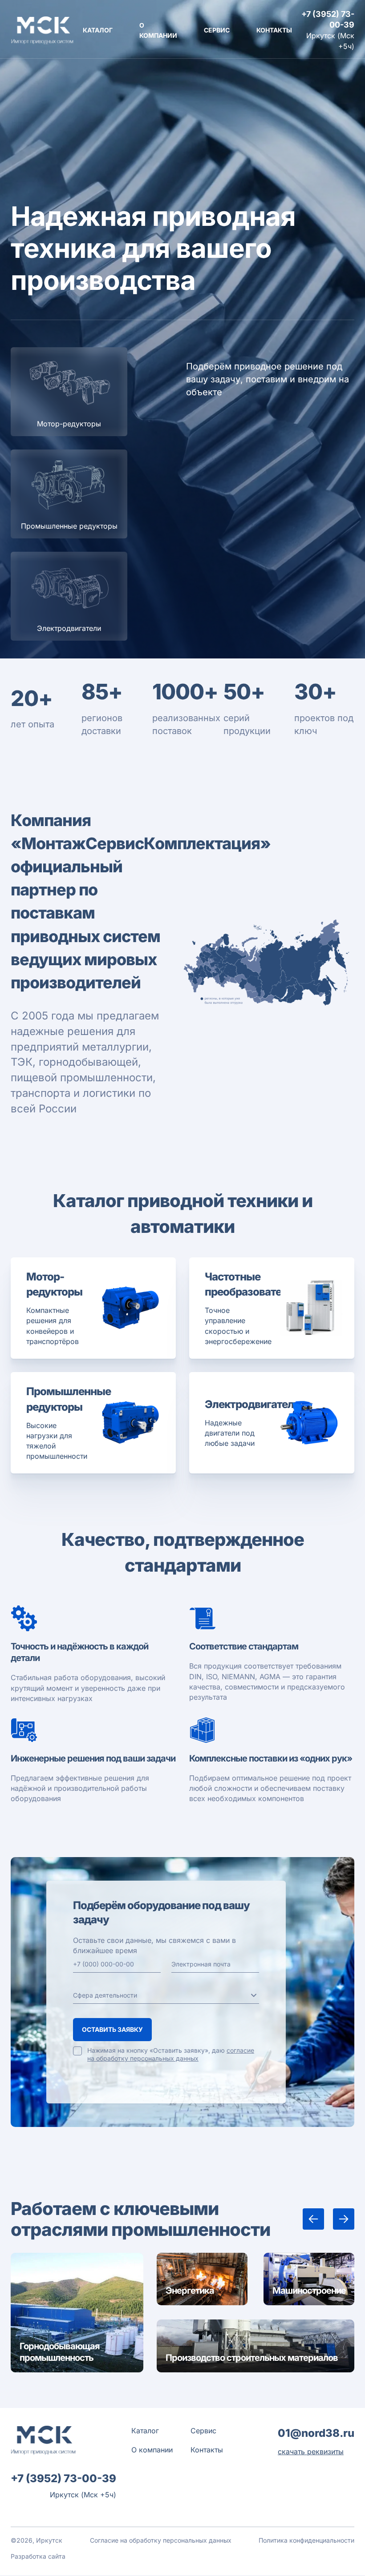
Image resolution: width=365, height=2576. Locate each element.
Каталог (98, 30)
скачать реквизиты (311, 2452)
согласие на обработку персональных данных (171, 2054)
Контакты (274, 30)
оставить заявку (112, 2029)
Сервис (217, 30)
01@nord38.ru (316, 2433)
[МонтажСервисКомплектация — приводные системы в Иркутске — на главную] (42, 30)
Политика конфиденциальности (306, 2540)
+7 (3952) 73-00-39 (328, 19)
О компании (152, 2450)
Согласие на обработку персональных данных (161, 2540)
